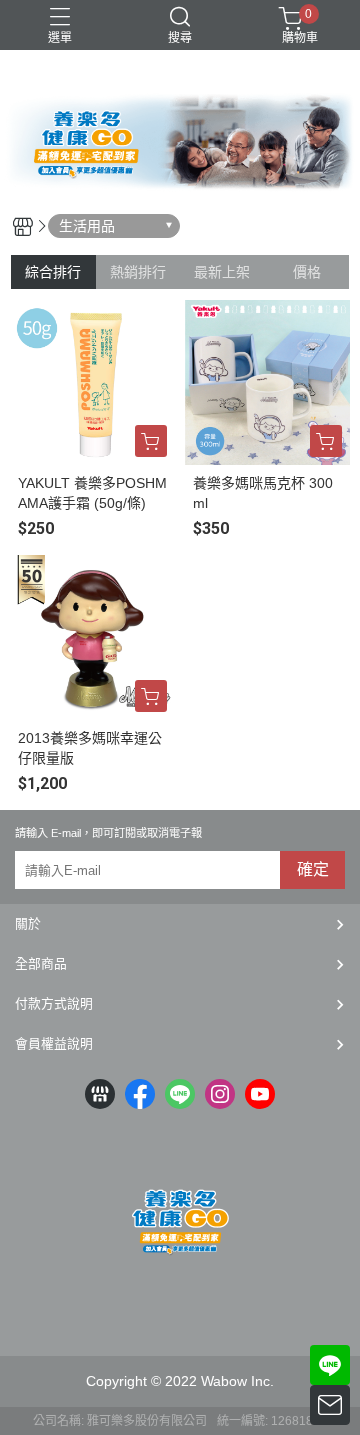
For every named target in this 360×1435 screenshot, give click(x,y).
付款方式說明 (54, 1003)
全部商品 (41, 963)
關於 (28, 923)
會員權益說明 (54, 1043)
